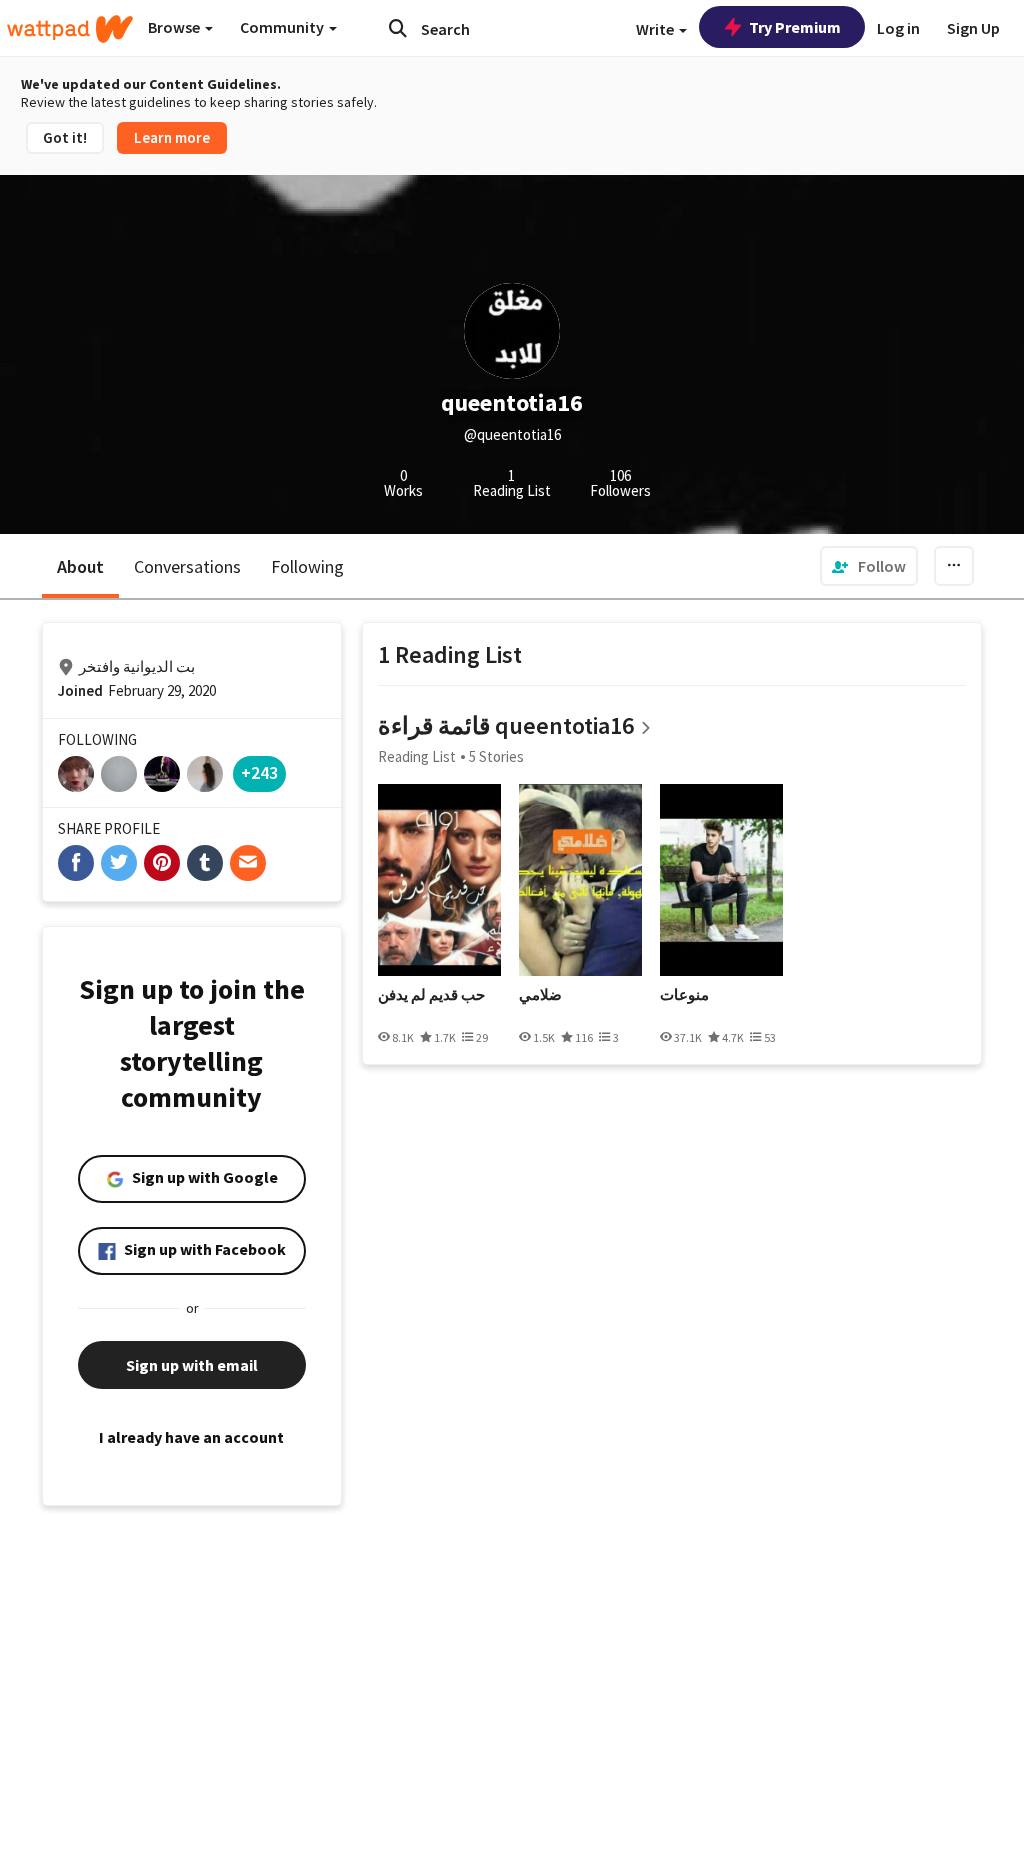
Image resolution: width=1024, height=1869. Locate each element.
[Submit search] (398, 28)
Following (307, 566)
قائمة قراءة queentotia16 (506, 725)
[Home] (70, 29)
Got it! (65, 137)
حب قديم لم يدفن (431, 995)
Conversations (187, 566)
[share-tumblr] (205, 863)
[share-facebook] (76, 863)
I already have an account (191, 1437)
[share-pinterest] (162, 863)
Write (656, 29)
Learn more (172, 137)
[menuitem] (869, 566)
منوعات (684, 995)
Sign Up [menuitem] (973, 28)
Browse (175, 27)
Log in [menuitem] (898, 28)
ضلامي (540, 995)
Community (283, 27)
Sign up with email (192, 1365)
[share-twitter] (119, 863)
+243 (259, 772)
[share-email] (248, 863)
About (80, 566)
